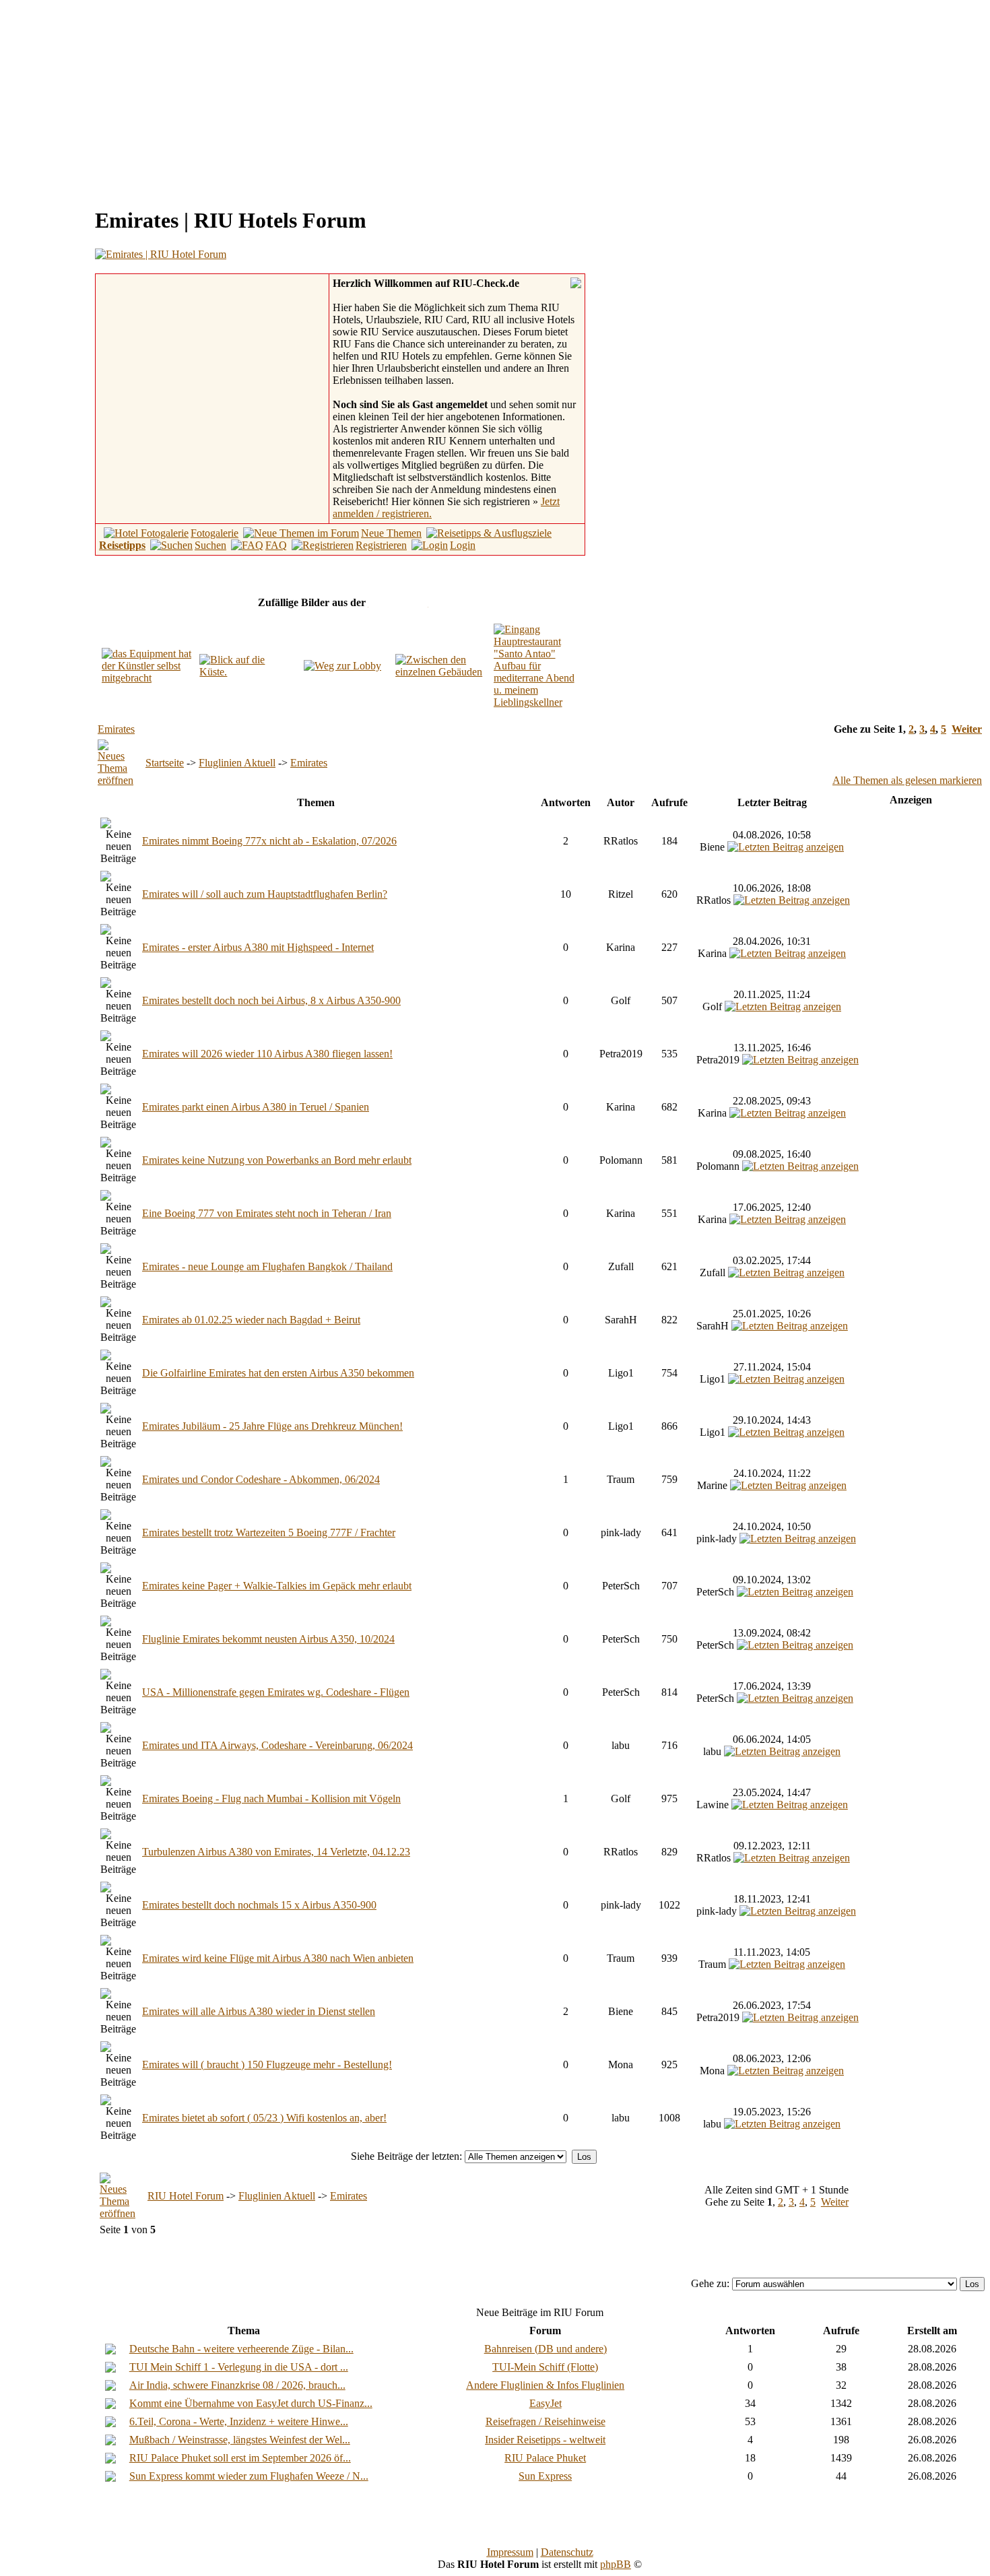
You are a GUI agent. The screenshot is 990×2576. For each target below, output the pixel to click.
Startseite (165, 763)
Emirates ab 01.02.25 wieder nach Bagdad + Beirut (251, 1320)
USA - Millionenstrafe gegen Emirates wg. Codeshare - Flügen (276, 1692)
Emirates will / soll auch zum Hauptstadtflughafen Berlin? (265, 894)
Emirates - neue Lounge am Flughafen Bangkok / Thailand (267, 1266)
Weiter (967, 729)
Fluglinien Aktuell (237, 763)
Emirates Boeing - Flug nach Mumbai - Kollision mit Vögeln (271, 1798)
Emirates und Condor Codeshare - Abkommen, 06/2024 (261, 1479)
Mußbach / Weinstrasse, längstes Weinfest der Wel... (240, 2440)
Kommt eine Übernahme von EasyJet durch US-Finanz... (251, 2403)
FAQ (276, 545)
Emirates (116, 729)
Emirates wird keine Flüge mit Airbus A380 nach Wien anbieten (278, 1958)
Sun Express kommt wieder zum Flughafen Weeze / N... (249, 2476)
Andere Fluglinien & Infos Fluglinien (545, 2385)
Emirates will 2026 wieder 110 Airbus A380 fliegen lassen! (267, 1054)
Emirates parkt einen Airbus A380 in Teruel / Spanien (256, 1107)
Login (463, 545)
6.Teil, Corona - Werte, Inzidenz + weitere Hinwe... (239, 2421)
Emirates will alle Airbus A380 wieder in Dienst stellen (259, 2011)
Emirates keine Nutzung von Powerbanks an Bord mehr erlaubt (277, 1160)
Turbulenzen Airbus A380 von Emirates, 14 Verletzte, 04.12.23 (276, 1852)
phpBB (616, 2564)
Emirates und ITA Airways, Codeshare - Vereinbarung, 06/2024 (277, 1745)
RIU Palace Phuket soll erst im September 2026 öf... (240, 2458)
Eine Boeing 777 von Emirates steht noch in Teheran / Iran (267, 1213)
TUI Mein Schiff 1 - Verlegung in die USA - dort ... (239, 2367)
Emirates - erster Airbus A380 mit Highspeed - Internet (258, 947)
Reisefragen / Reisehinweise (546, 2421)
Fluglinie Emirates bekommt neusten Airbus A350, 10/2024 (268, 1639)
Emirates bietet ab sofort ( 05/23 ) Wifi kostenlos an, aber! (264, 2118)
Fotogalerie (214, 533)
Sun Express (545, 2476)
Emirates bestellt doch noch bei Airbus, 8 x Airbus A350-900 (271, 1000)
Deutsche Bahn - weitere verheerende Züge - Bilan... (241, 2349)
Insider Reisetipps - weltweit (545, 2440)
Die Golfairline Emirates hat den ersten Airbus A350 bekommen (278, 1373)
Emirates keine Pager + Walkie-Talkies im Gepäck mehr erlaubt (277, 1586)
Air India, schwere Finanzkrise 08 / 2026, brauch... (237, 2385)
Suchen (210, 545)
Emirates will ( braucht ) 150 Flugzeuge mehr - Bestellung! (267, 2065)
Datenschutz (567, 2552)
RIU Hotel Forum (186, 2196)
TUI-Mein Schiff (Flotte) (545, 2367)
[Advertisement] (119, 100)
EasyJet (546, 2403)
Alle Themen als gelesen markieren (907, 780)
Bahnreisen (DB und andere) (546, 2349)
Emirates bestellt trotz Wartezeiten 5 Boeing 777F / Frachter (269, 1532)
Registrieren (381, 545)
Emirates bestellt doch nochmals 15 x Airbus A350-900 (259, 1905)
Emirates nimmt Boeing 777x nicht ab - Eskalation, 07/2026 (269, 841)
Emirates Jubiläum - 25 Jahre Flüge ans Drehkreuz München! (272, 1426)
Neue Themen (391, 533)
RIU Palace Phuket (545, 2458)
